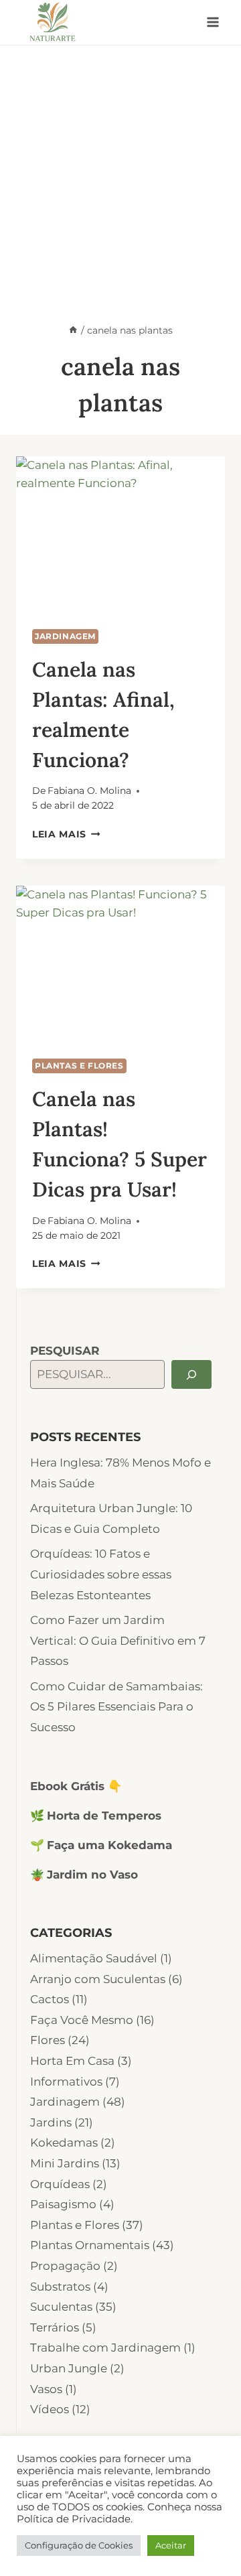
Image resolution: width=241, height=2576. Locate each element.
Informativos (66, 2082)
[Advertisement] (120, 173)
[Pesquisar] (191, 1374)
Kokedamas (64, 2143)
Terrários (55, 2327)
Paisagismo (63, 2204)
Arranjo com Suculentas (98, 1979)
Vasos (46, 2389)
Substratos (60, 2287)
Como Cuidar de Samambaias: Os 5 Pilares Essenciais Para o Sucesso (116, 1707)
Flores (48, 2040)
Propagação (65, 2266)
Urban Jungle (69, 2368)
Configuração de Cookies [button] (79, 2545)
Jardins (51, 2122)
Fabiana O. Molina (89, 791)
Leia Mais (66, 834)
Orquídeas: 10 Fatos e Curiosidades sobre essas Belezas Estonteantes (101, 1574)
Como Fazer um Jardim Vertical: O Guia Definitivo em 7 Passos (118, 1640)
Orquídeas (60, 2184)
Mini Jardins (65, 2163)
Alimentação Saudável (94, 1958)
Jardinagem (65, 636)
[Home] (73, 330)
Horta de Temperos (104, 1816)
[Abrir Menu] (213, 22)
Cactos (50, 1999)
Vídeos (50, 2409)
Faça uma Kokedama (109, 1845)
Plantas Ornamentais (90, 2245)
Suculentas (61, 2307)
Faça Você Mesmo (82, 2020)
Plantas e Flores (79, 1066)
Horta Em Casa (72, 2061)
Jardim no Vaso (92, 1875)
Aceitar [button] (171, 2545)
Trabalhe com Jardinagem (105, 2348)
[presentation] (120, 535)
